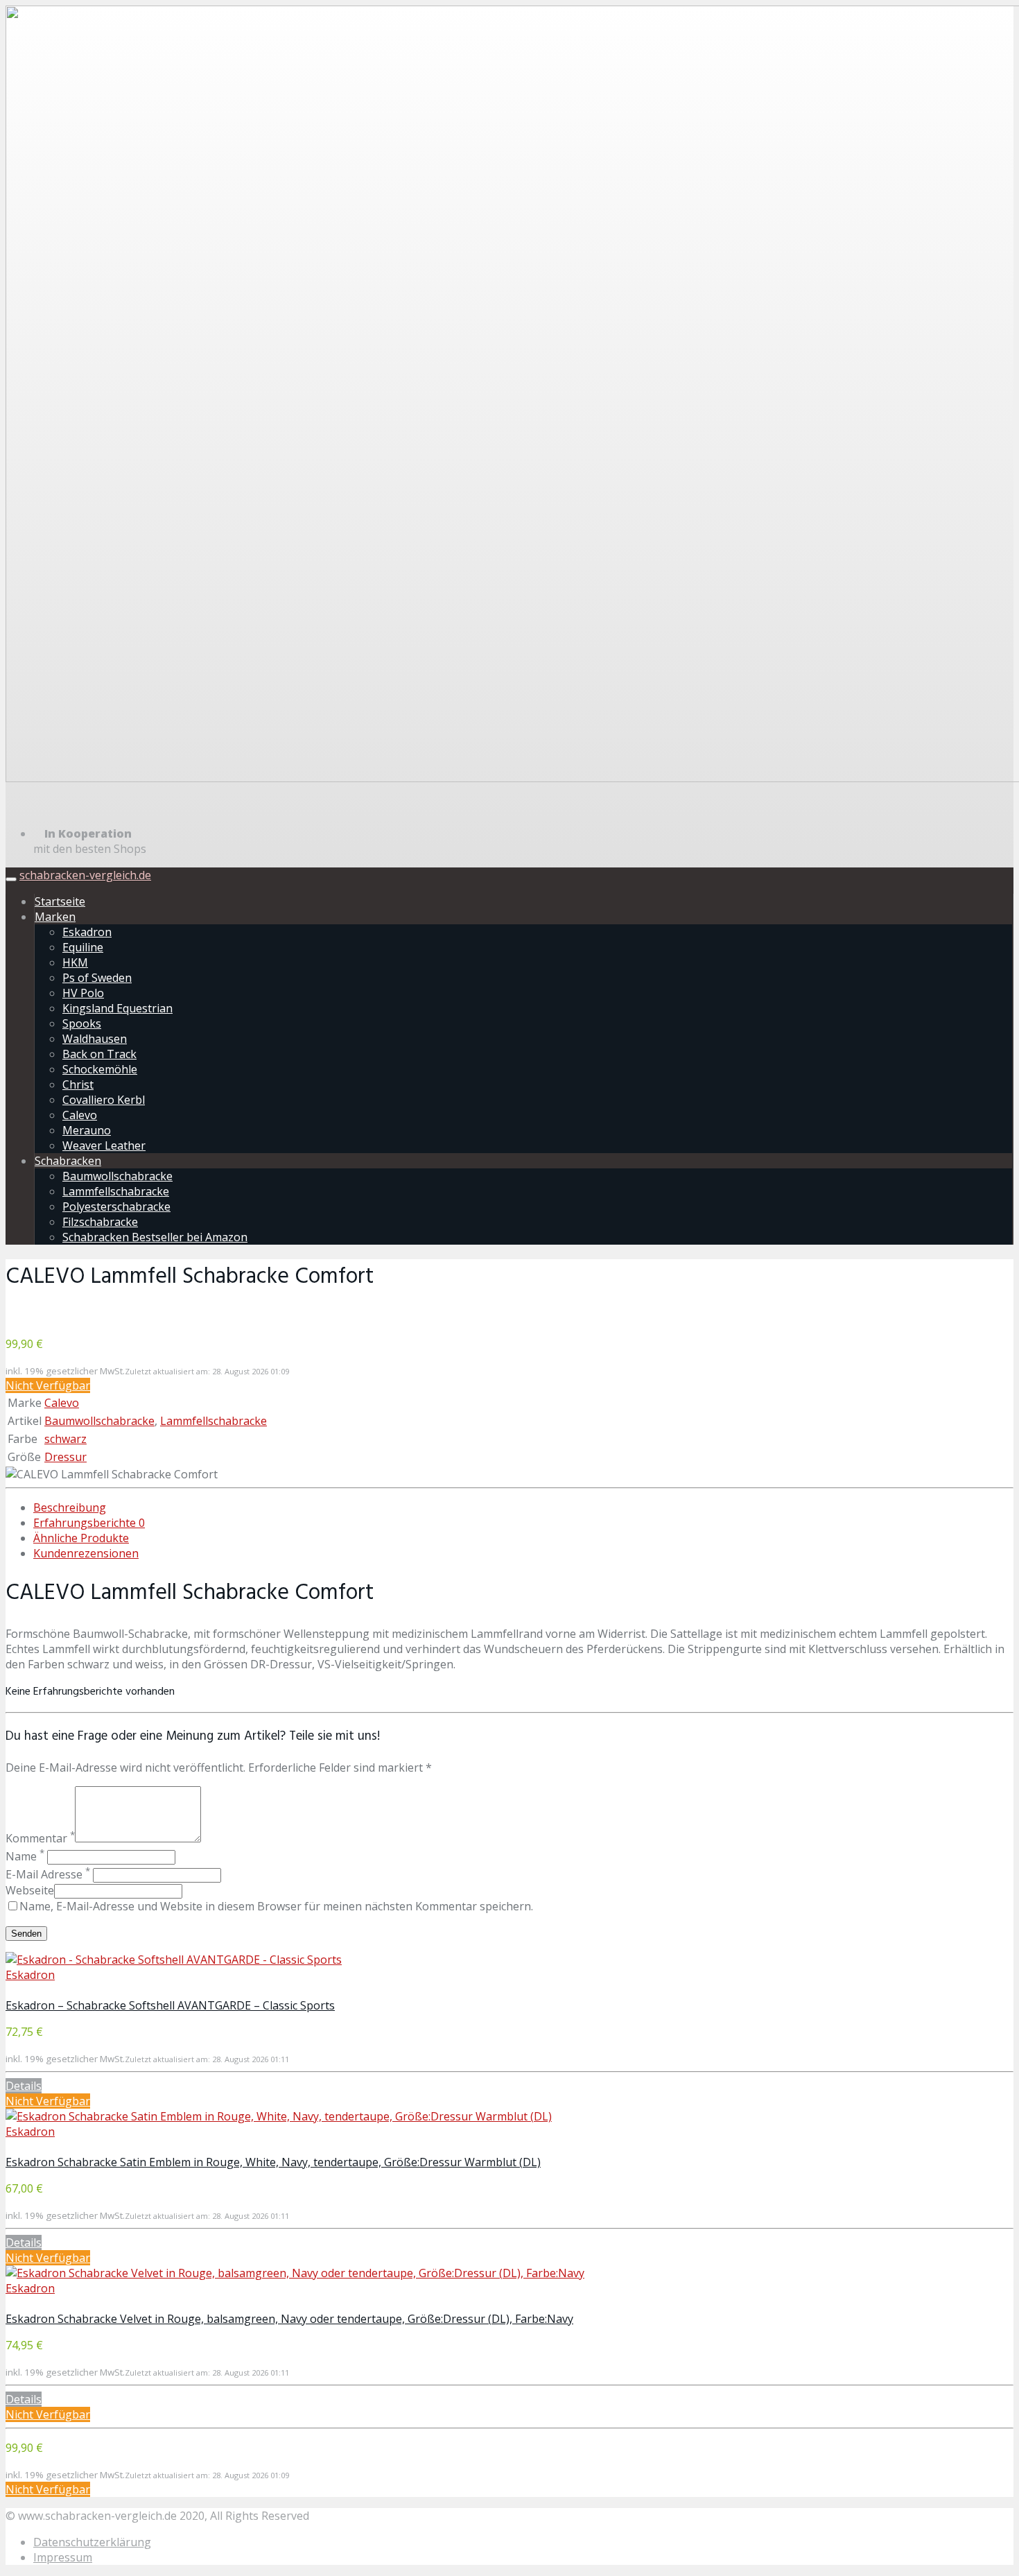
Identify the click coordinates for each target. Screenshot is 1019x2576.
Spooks (82, 1023)
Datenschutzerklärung (92, 2542)
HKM (75, 962)
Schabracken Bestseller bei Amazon (155, 1237)
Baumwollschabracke (117, 1176)
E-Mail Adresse (48, 1874)
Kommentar (40, 1838)
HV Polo (83, 993)
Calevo (80, 1115)
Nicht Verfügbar (48, 1385)
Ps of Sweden (97, 978)
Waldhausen (95, 1039)
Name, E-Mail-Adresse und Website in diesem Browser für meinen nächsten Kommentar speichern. (276, 1906)
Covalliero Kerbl (104, 1100)
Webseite (30, 1890)
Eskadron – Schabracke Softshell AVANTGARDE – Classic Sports (170, 2005)
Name (25, 1856)
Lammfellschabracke (116, 1191)
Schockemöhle (100, 1069)
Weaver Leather (104, 1146)
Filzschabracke (100, 1222)
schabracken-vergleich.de (85, 875)
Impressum (63, 2557)
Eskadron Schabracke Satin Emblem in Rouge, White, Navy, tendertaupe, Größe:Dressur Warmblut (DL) (273, 2162)
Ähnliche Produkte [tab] (81, 1538)
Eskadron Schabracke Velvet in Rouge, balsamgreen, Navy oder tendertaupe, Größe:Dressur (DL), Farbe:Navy (289, 2319)
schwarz (66, 1439)
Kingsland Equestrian (117, 1008)
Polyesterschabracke (116, 1207)
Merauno (87, 1130)
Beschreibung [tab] (70, 1507)
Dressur (66, 1457)
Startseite (60, 901)
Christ (78, 1084)
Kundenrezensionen (86, 1553)
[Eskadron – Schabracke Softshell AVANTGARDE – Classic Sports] (174, 1960)
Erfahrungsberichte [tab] (89, 1523)
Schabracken (68, 1161)
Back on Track (99, 1054)
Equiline (83, 947)
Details (24, 2086)
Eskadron (87, 932)
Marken (55, 917)
